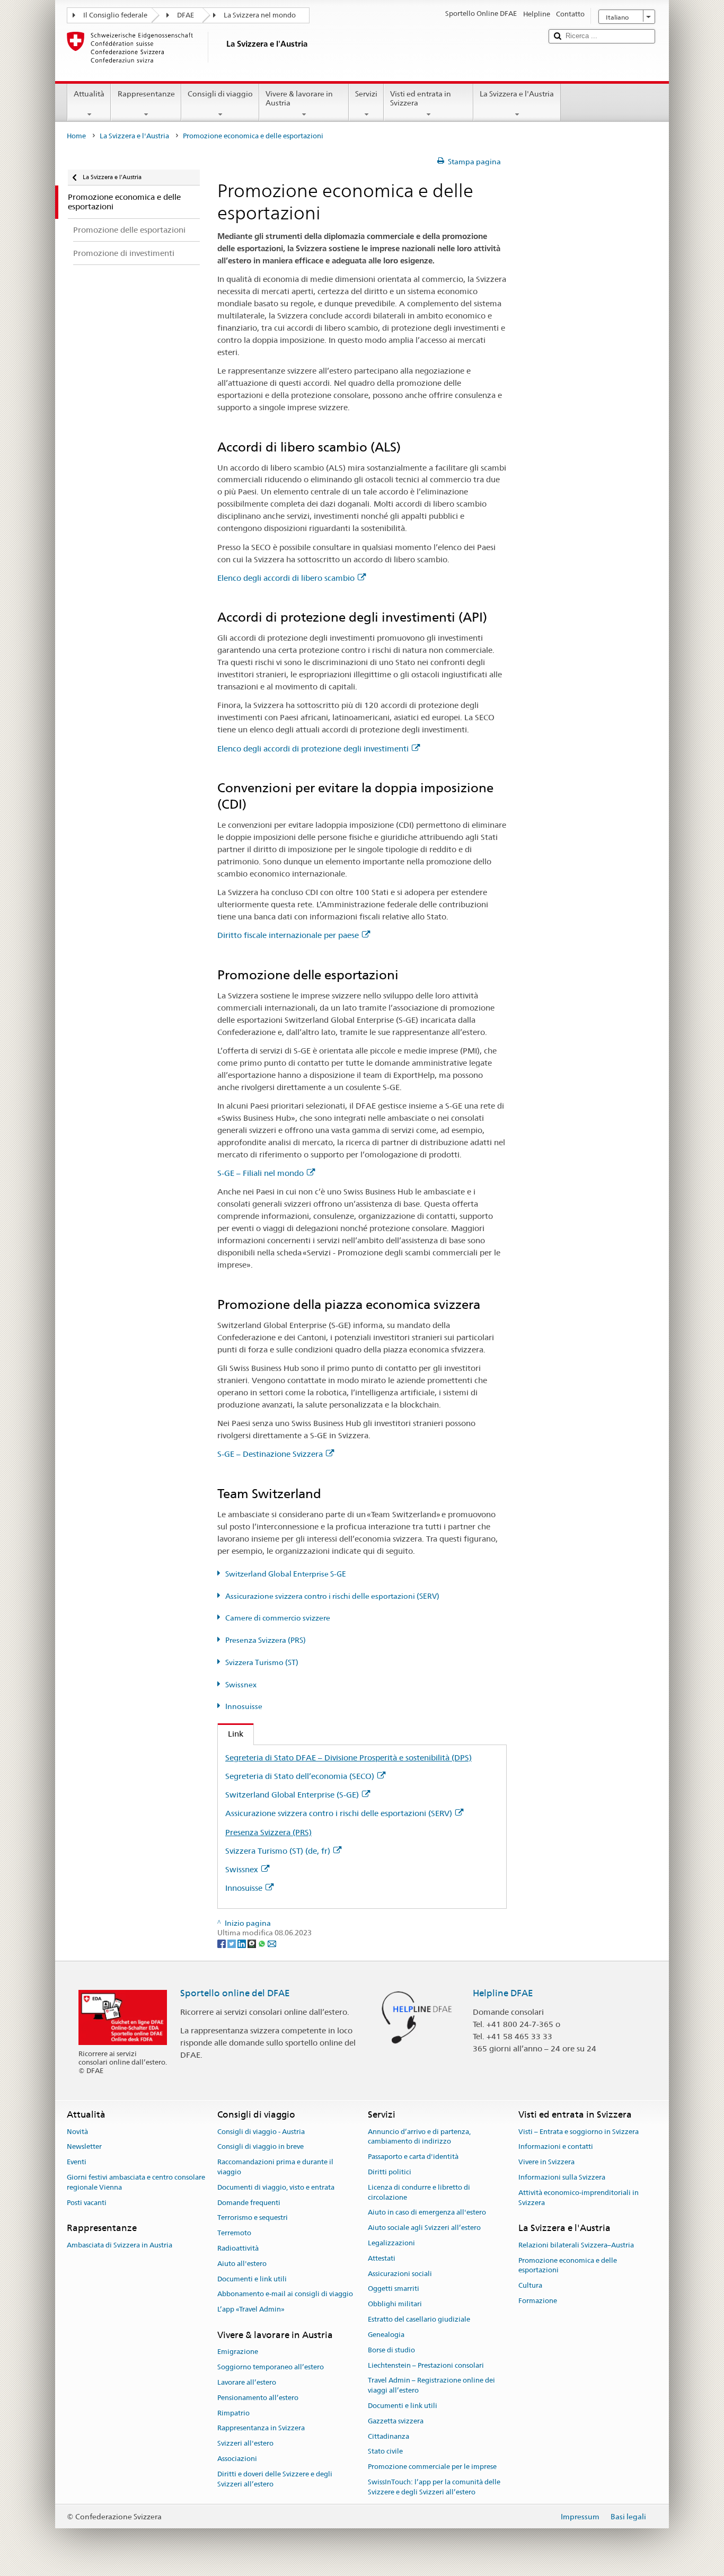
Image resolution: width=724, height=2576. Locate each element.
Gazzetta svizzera (396, 2421)
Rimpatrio (233, 2413)
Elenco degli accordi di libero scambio (286, 578)
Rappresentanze (146, 94)
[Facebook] (222, 1943)
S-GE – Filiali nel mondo (261, 1173)
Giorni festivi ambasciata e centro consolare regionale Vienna (136, 2182)
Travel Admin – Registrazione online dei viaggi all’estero (431, 2386)
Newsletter (84, 2147)
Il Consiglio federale (115, 15)
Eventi (77, 2162)
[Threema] (253, 1943)
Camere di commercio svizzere (278, 1618)
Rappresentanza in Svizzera (261, 2428)
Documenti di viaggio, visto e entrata (276, 2187)
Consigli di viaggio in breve (261, 2147)
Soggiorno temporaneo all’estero (271, 2367)
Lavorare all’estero (247, 2382)
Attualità (89, 94)
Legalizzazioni (391, 2243)
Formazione (538, 2301)
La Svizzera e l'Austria (517, 94)
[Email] (272, 1943)
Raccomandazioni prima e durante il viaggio (275, 2167)
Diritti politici (390, 2172)
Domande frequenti (249, 2203)
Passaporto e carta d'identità (413, 2157)
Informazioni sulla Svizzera (562, 2177)
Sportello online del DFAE (235, 1993)
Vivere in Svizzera (546, 2162)
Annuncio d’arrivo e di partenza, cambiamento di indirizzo (419, 2137)
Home (76, 136)
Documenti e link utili (252, 2279)
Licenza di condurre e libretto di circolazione (419, 2192)
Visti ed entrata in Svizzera (421, 98)
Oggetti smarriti (394, 2289)
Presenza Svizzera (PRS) (266, 1640)
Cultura (530, 2285)
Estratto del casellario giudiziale (419, 2319)
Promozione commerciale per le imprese (432, 2467)
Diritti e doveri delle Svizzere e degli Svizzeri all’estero (275, 2479)
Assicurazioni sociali (400, 2274)
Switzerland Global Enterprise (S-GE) (292, 1795)
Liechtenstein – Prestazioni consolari (426, 2365)
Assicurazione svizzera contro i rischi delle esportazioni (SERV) (332, 1596)
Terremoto (234, 2233)
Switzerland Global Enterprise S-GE (286, 1574)
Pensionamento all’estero (258, 2398)
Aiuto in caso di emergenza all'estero (427, 2213)
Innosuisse (244, 1706)
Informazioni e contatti (556, 2147)
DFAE (186, 15)
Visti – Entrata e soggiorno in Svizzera (579, 2132)
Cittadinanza (389, 2436)
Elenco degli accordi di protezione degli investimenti (313, 749)
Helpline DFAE (503, 1993)
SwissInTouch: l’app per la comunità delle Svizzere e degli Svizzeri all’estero (434, 2487)
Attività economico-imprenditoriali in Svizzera (579, 2198)
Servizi (366, 94)
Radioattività (238, 2248)
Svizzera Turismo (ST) (262, 1662)
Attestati (382, 2258)
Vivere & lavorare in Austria (299, 98)
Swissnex (241, 1685)
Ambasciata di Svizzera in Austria (120, 2245)
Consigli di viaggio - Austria (261, 2132)
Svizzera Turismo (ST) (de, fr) (278, 1851)
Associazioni (237, 2459)
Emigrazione (238, 2352)
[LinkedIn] (242, 1943)
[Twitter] (232, 1943)
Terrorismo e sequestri (253, 2218)
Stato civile (385, 2452)
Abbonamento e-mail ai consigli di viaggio (285, 2294)
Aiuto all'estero (242, 2264)
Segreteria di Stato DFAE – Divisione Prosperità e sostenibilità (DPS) (348, 1758)
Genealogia (386, 2335)
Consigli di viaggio (220, 94)
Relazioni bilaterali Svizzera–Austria (576, 2245)
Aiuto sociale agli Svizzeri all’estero (424, 2228)
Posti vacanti (87, 2203)
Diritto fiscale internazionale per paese (288, 935)
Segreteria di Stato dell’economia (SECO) (300, 1776)
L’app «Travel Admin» (251, 2310)
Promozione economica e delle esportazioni (568, 2265)
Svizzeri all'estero (245, 2444)
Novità (77, 2132)
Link (231, 1734)
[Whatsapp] (263, 1943)
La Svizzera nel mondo (260, 15)
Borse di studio (391, 2350)
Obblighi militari (395, 2304)
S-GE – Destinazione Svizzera (270, 1454)
